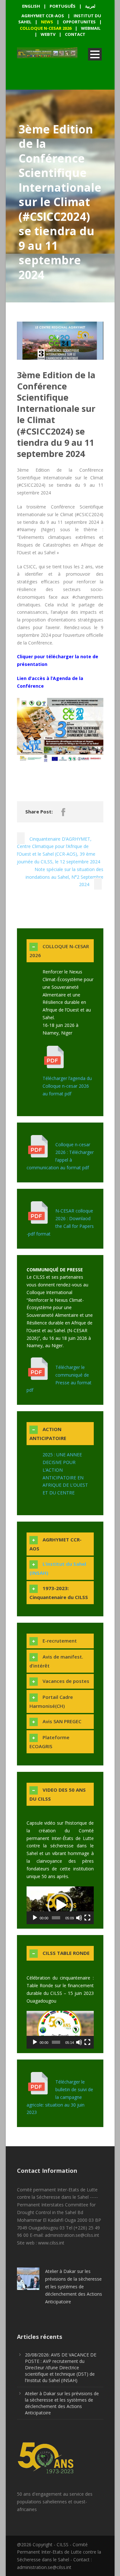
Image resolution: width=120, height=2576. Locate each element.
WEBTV (48, 34)
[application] (60, 1905)
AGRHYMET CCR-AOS (43, 16)
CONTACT (75, 34)
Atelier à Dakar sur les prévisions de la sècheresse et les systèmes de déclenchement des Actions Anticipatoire (74, 2286)
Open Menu (95, 54)
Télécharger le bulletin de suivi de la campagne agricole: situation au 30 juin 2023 (60, 2097)
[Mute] (79, 1918)
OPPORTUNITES (79, 22)
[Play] (35, 1918)
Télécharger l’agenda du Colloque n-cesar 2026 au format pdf (67, 1086)
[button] (60, 1905)
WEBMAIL (91, 28)
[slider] (56, 1918)
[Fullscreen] (87, 1918)
